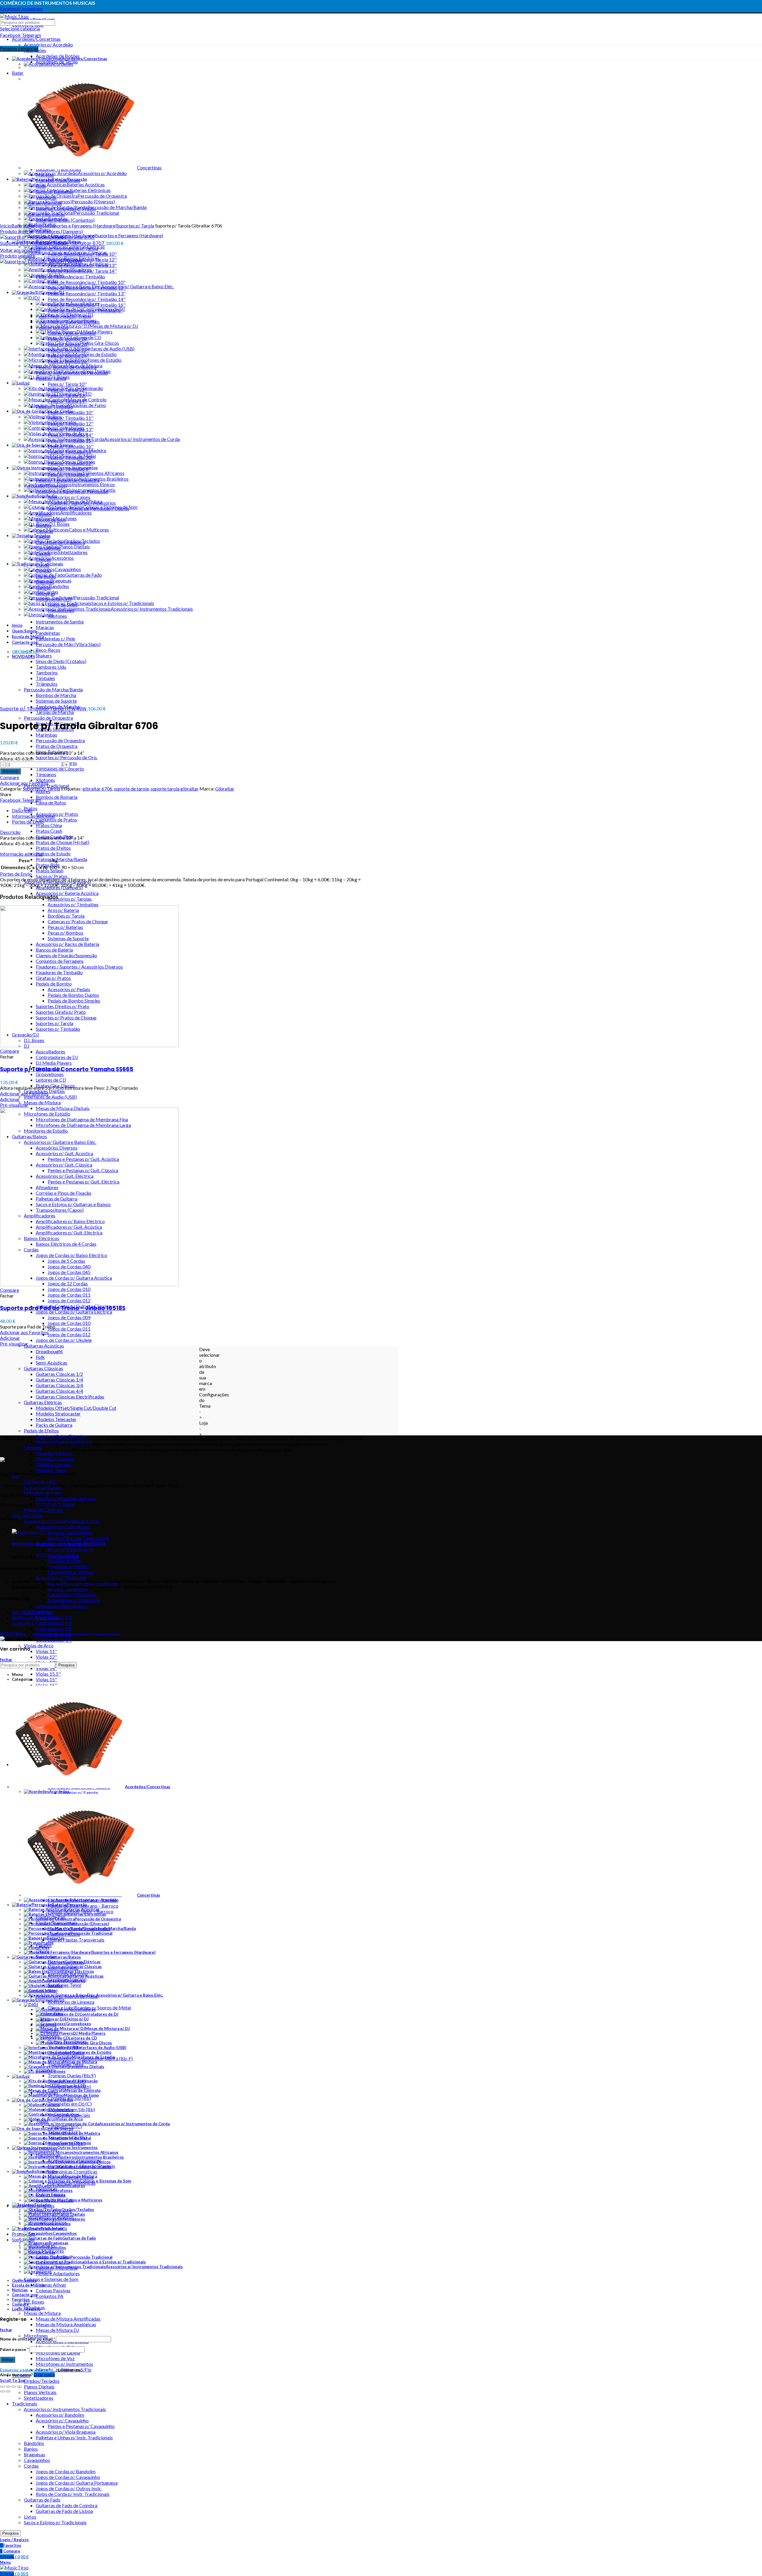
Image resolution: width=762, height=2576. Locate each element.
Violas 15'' (46, 1679)
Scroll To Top (13, 2380)
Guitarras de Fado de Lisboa (64, 2511)
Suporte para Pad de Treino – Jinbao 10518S (63, 1308)
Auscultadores (50, 1051)
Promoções (24, 2234)
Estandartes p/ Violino (70, 1572)
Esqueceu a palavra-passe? (25, 2370)
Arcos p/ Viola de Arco (71, 1549)
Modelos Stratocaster (58, 1413)
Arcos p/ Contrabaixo (70, 1532)
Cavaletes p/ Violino (68, 1566)
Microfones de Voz (55, 2358)
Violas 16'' (46, 1685)
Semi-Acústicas (51, 1363)
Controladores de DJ (57, 1057)
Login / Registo (26, 2309)
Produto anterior (17, 231)
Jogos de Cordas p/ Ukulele (64, 1340)
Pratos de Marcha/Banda (61, 859)
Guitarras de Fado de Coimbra (67, 2505)
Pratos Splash (50, 870)
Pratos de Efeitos (53, 848)
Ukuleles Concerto (55, 1459)
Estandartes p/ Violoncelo (74, 1600)
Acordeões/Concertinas (36, 39)
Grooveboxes (50, 1074)
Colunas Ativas (51, 2285)
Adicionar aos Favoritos (24, 783)
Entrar (8, 2360)
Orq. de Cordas (27, 1515)
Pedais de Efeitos (41, 1430)
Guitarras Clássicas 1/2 (59, 1374)
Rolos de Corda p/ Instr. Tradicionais (73, 2494)
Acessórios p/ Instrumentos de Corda (62, 1521)
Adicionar (10, 771)
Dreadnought (49, 1351)
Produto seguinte (18, 256)
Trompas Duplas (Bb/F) (72, 2075)
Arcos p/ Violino (64, 1561)
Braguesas (35, 2454)
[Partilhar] (8, 2387)
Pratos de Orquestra (57, 746)
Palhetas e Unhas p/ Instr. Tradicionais (74, 2437)
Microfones (36, 2336)
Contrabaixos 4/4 (54, 1640)
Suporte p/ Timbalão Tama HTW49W (44, 709)
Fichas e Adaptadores (58, 2273)
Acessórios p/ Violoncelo (61, 1578)
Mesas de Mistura (42, 1102)
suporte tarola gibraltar (175, 789)
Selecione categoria (20, 28)
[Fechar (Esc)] (2, 2387)
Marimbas (46, 735)
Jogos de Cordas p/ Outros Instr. (69, 2488)
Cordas (31, 2466)
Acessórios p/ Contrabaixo (63, 1527)
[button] (10, 1099)
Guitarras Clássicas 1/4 (59, 1380)
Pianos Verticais (40, 2392)
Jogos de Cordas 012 (69, 1300)
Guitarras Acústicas (44, 1346)
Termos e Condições (32, 1612)
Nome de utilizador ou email (28, 2339)
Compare (10, 777)
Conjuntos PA (50, 2296)
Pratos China (49, 825)
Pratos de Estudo (53, 853)
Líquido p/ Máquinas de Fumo (66, 1498)
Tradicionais (25, 2403)
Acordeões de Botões (58, 56)
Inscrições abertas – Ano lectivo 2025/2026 (59, 1544)
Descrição (22, 810)
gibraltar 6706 (97, 789)
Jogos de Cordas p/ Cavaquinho (68, 2477)
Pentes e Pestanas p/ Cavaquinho (81, 2426)
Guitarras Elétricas (43, 1402)
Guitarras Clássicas (43, 1368)
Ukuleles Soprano (54, 1464)
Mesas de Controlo (43, 1510)
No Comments (64, 1556)
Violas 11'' (46, 1651)
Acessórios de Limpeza (71, 2002)
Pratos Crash (49, 831)
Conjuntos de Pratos (56, 820)
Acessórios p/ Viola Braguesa (66, 2432)
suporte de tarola (131, 789)
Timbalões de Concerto (60, 769)
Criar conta (44, 2375)
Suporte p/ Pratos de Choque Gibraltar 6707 (53, 243)
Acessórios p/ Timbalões (73, 904)
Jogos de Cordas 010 (69, 1289)
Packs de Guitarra (54, 1425)
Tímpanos (46, 774)
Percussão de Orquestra (48, 718)
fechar (6, 1660)
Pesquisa (10, 2533)
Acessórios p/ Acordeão (48, 45)
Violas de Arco (39, 1645)
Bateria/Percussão (30, 226)
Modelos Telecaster (56, 1419)
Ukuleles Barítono (54, 1453)
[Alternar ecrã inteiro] (14, 2387)
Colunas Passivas (53, 2290)
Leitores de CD (51, 1080)
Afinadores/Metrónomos (61, 1606)
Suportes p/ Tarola (135, 226)
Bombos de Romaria (57, 797)
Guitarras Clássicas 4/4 (59, 1391)
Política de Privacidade (35, 1617)
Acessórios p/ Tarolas (70, 899)
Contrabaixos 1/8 (54, 1628)
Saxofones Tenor (65, 1985)
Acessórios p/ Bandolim (60, 2415)
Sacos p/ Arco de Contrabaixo (78, 1538)
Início (6, 226)
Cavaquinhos (37, 2460)
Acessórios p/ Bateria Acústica (67, 893)
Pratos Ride (48, 865)
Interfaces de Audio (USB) (50, 1097)
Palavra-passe (14, 2349)
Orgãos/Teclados (42, 2381)
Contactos (23, 1623)
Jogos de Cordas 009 (69, 1317)
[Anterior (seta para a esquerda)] (2, 2391)
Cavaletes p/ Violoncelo (72, 1595)
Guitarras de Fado (42, 2500)
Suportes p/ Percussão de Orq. (67, 757)
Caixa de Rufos (51, 803)
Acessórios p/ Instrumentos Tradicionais (65, 2409)
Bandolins (34, 2443)
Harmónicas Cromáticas (72, 2172)
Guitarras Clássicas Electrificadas (70, 1397)
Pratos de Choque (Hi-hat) (63, 842)
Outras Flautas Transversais (76, 1940)
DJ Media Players (54, 1063)
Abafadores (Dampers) (59, 231)
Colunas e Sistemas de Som (51, 2279)
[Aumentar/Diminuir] (19, 2387)
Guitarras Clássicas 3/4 (59, 1385)
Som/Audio (23, 2239)
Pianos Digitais (39, 2386)
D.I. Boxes (34, 2302)
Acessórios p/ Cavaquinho (62, 2420)
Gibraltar (225, 789)
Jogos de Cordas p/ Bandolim (66, 2471)
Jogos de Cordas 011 (69, 1295)
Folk (40, 1357)
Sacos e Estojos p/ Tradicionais (55, 2522)
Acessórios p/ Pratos (57, 814)
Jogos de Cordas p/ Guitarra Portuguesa (77, 2483)
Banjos (31, 2449)
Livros (30, 2517)
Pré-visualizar (14, 1105)
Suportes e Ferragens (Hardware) (83, 226)
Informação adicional (33, 816)
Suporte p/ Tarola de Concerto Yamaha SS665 (67, 1069)
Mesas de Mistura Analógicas (66, 2324)
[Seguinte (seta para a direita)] (8, 2391)
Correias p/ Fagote (79, 1793)
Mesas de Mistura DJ (57, 2330)
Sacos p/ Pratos (52, 876)
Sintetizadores (39, 2398)
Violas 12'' (46, 1657)
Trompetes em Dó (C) (70, 2104)
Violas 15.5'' (48, 1674)
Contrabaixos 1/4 (54, 1623)
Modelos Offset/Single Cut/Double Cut (76, 1408)
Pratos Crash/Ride (54, 836)
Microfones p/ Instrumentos (64, 2364)
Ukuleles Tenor (51, 1470)
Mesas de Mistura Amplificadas (68, 2319)
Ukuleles (33, 1447)
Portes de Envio (28, 822)
